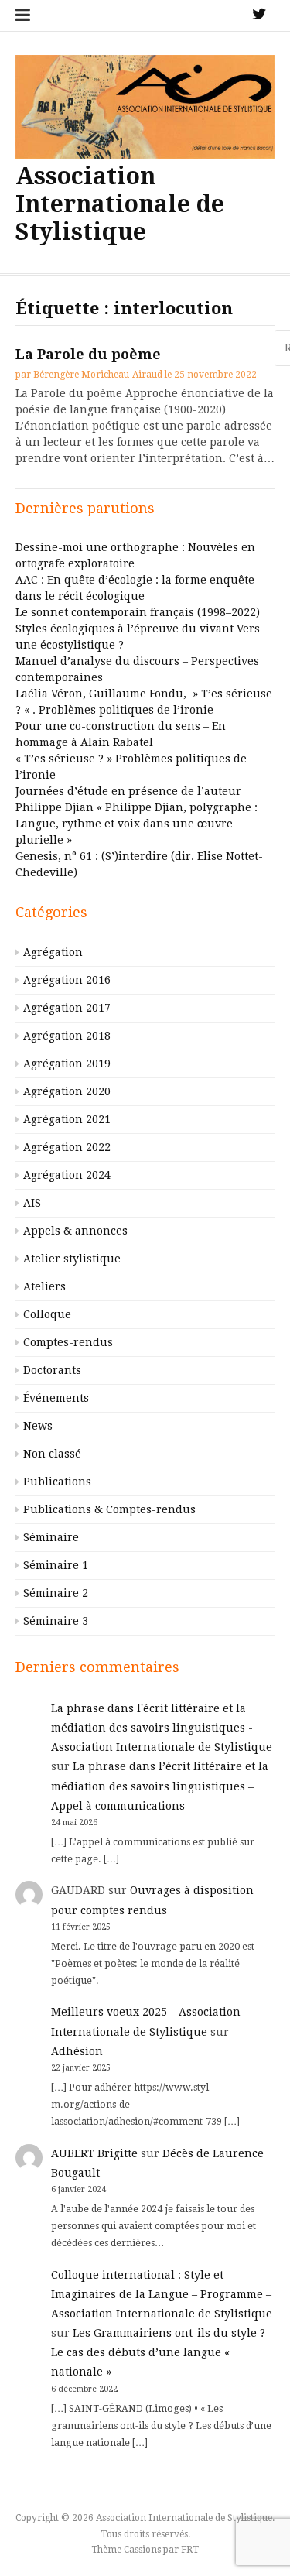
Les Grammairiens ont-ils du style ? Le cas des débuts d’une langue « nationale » (158, 2352)
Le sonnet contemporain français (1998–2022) (138, 612)
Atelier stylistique (72, 1259)
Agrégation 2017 (67, 1008)
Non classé (52, 1454)
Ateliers (44, 1286)
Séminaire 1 (56, 1565)
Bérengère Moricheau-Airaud (98, 375)
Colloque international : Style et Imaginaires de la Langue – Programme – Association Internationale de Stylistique (162, 2294)
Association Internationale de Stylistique (120, 204)
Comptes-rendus (68, 1342)
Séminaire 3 (56, 1621)
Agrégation (53, 952)
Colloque (47, 1314)
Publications (57, 1482)
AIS (32, 1203)
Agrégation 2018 (67, 1036)
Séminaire (51, 1537)
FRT (190, 2550)
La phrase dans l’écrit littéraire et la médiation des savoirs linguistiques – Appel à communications (160, 1786)
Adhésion (77, 2051)
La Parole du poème (88, 354)
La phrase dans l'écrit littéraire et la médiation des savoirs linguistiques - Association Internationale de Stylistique (162, 1728)
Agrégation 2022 (67, 1147)
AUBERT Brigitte (94, 2153)
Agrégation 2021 (67, 1119)
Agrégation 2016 (67, 980)
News (38, 1426)
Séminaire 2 (56, 1593)
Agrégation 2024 (67, 1175)
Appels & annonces (75, 1231)
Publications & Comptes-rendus (109, 1509)
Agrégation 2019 (67, 1064)
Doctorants (52, 1370)
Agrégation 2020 (67, 1091)
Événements (56, 1398)
